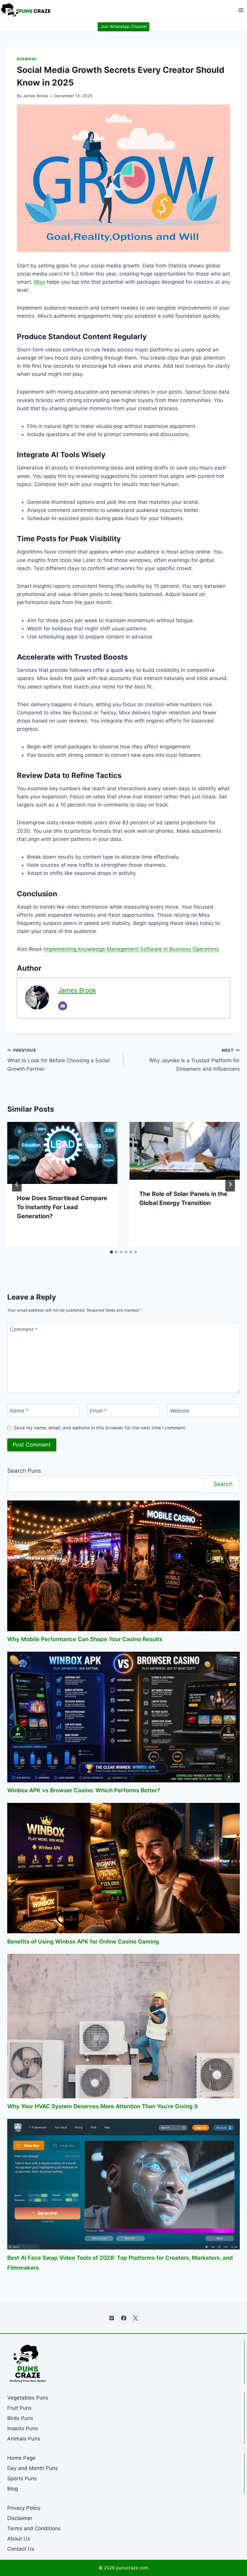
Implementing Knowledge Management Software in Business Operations (131, 949)
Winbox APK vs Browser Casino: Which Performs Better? (84, 1790)
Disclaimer (20, 2518)
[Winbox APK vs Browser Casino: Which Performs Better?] (123, 1717)
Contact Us (21, 2549)
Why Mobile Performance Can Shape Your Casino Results (85, 1639)
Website (180, 1411)
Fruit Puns (19, 2408)
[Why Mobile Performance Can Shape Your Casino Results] (123, 1566)
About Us (19, 2539)
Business (27, 59)
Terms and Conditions (34, 2528)
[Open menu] (241, 10)
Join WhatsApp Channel (124, 27)
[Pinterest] (112, 2318)
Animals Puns (24, 2439)
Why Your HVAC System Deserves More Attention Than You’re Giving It (103, 2106)
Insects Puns (23, 2428)
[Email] (63, 1006)
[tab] (111, 1252)
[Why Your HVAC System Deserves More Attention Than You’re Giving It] (123, 2026)
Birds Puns (20, 2418)
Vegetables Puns (28, 2398)
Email (98, 1411)
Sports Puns (22, 2478)
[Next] (230, 1184)
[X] (135, 2318)
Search (223, 1484)
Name (19, 1411)
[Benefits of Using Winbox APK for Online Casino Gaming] (123, 1868)
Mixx (40, 282)
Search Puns (24, 1471)
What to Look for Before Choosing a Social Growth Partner (58, 1060)
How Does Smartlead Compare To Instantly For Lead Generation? (62, 1207)
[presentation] (62, 1153)
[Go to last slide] (17, 1184)
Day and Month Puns (33, 2468)
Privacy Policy (24, 2508)
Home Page (21, 2458)
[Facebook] (123, 2318)
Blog (13, 2489)
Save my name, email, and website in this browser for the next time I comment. (100, 1428)
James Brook (35, 96)
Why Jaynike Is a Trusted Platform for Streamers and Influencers (194, 1060)
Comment (24, 1329)
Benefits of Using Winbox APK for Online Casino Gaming (83, 1941)
